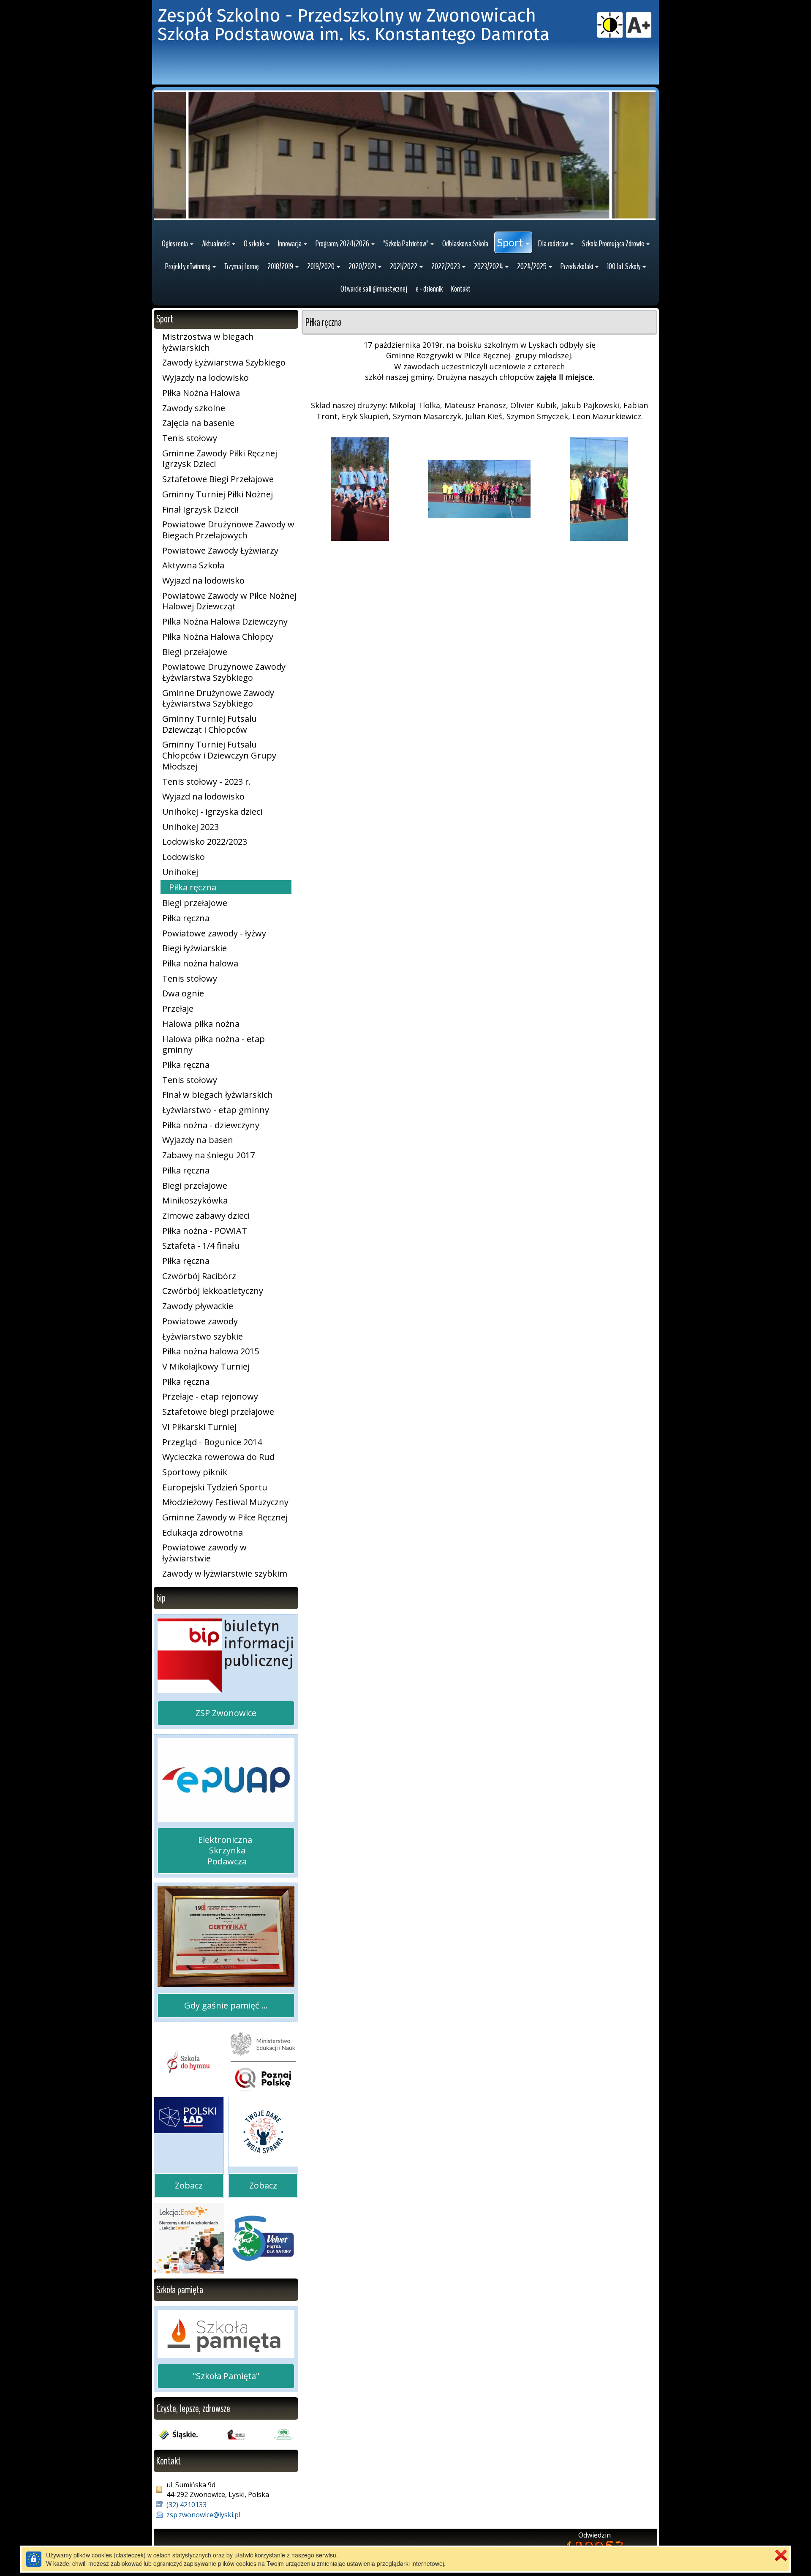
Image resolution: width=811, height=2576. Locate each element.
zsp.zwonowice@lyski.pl (203, 2515)
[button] (178, 244)
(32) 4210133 (186, 2505)
